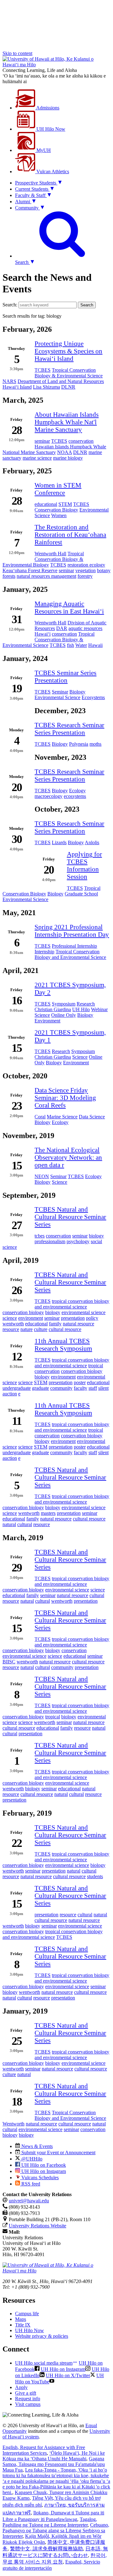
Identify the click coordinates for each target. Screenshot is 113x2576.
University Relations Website (38, 2226)
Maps (21, 2319)
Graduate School (81, 894)
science (10, 1318)
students (95, 1876)
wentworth (13, 1324)
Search (87, 305)
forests (9, 576)
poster (80, 1382)
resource (11, 1329)
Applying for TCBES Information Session (84, 865)
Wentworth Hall (50, 554)
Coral (40, 1117)
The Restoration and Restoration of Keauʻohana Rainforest (70, 534)
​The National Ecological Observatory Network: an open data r (68, 1157)
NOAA (65, 452)
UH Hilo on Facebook (43, 2165)
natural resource (78, 1324)
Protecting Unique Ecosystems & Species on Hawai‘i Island (68, 351)
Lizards (59, 842)
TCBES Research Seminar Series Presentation (69, 729)
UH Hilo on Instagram (43, 2171)
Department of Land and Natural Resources (61, 381)
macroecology (48, 796)
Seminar (60, 692)
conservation (81, 441)
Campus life (27, 2314)
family (55, 1324)
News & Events (36, 2146)
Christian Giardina (53, 1009)
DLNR (68, 387)
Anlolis (92, 842)
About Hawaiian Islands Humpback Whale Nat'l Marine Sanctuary (67, 422)
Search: (10, 305)
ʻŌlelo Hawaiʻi (54, 2456)
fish (70, 645)
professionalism (50, 1241)
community (61, 1388)
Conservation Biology (56, 510)
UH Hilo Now (50, 129)
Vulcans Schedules (39, 2178)
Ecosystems (93, 697)
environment (31, 1318)
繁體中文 (46, 2549)
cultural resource (65, 1329)
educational (46, 504)
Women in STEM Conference (58, 489)
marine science (37, 458)
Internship (44, 952)
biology (96, 1236)
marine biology (68, 458)
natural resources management (46, 576)
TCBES (43, 370)
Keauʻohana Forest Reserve (30, 570)
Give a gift (26, 2393)
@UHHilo (31, 2159)
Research (86, 1004)
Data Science (92, 1117)
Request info (28, 2399)
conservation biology (23, 1312)
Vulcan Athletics (52, 171)
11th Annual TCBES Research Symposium (63, 1345)
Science (42, 1015)
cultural (25, 1524)
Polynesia (79, 744)
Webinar (99, 1009)
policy (92, 1318)
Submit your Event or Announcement (58, 2153)
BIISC (9, 1662)
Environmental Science (57, 697)
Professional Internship (74, 946)
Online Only (64, 1015)
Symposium (64, 1004)
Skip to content (17, 53)
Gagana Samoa (54, 2464)
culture (41, 1329)
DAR (62, 628)
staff (93, 1388)
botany (104, 570)
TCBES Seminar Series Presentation (65, 676)
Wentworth (13, 2124)
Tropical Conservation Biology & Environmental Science (69, 373)
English (44, 2450)
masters (48, 1513)
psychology (78, 1241)
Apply (21, 2387)
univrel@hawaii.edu (29, 2201)
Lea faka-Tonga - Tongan (56, 2481)
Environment (47, 1021)
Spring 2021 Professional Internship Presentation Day (72, 931)
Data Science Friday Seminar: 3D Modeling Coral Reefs (65, 1098)
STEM (65, 504)
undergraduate (17, 1388)
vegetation (86, 570)
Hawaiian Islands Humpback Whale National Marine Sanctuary (54, 449)
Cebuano (56, 2531)
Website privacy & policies (42, 2336)
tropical (96, 1366)
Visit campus (28, 2404)
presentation (73, 1318)
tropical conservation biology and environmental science (72, 1304)
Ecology (77, 791)
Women (59, 515)
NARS (9, 381)
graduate (40, 1388)
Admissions (47, 108)
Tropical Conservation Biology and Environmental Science (70, 954)
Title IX (23, 2325)
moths (95, 744)
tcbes (40, 1236)
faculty (81, 1388)
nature (27, 1329)
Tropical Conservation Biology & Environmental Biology (43, 559)
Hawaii (95, 645)
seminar (42, 441)
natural (9, 1524)
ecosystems (75, 796)
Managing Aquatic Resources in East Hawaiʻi (69, 607)
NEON (42, 1176)
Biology (77, 692)
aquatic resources (85, 628)
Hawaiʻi (43, 634)
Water (81, 645)
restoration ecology (86, 565)
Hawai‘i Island (17, 387)
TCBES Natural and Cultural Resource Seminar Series (70, 1217)
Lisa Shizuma (46, 387)
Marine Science (62, 1117)
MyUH (43, 150)
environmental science (83, 1312)
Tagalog (50, 2522)
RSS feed (30, 2184)
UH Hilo (81, 1009)
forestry (85, 576)
